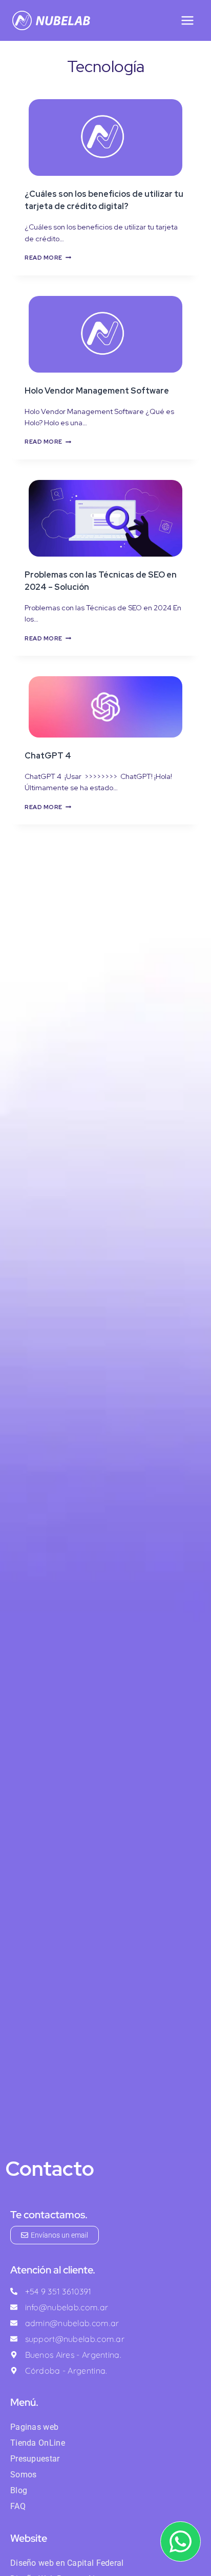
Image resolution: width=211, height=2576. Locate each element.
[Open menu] (187, 20)
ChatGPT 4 (48, 756)
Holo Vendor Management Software (97, 391)
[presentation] (105, 137)
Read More (48, 258)
